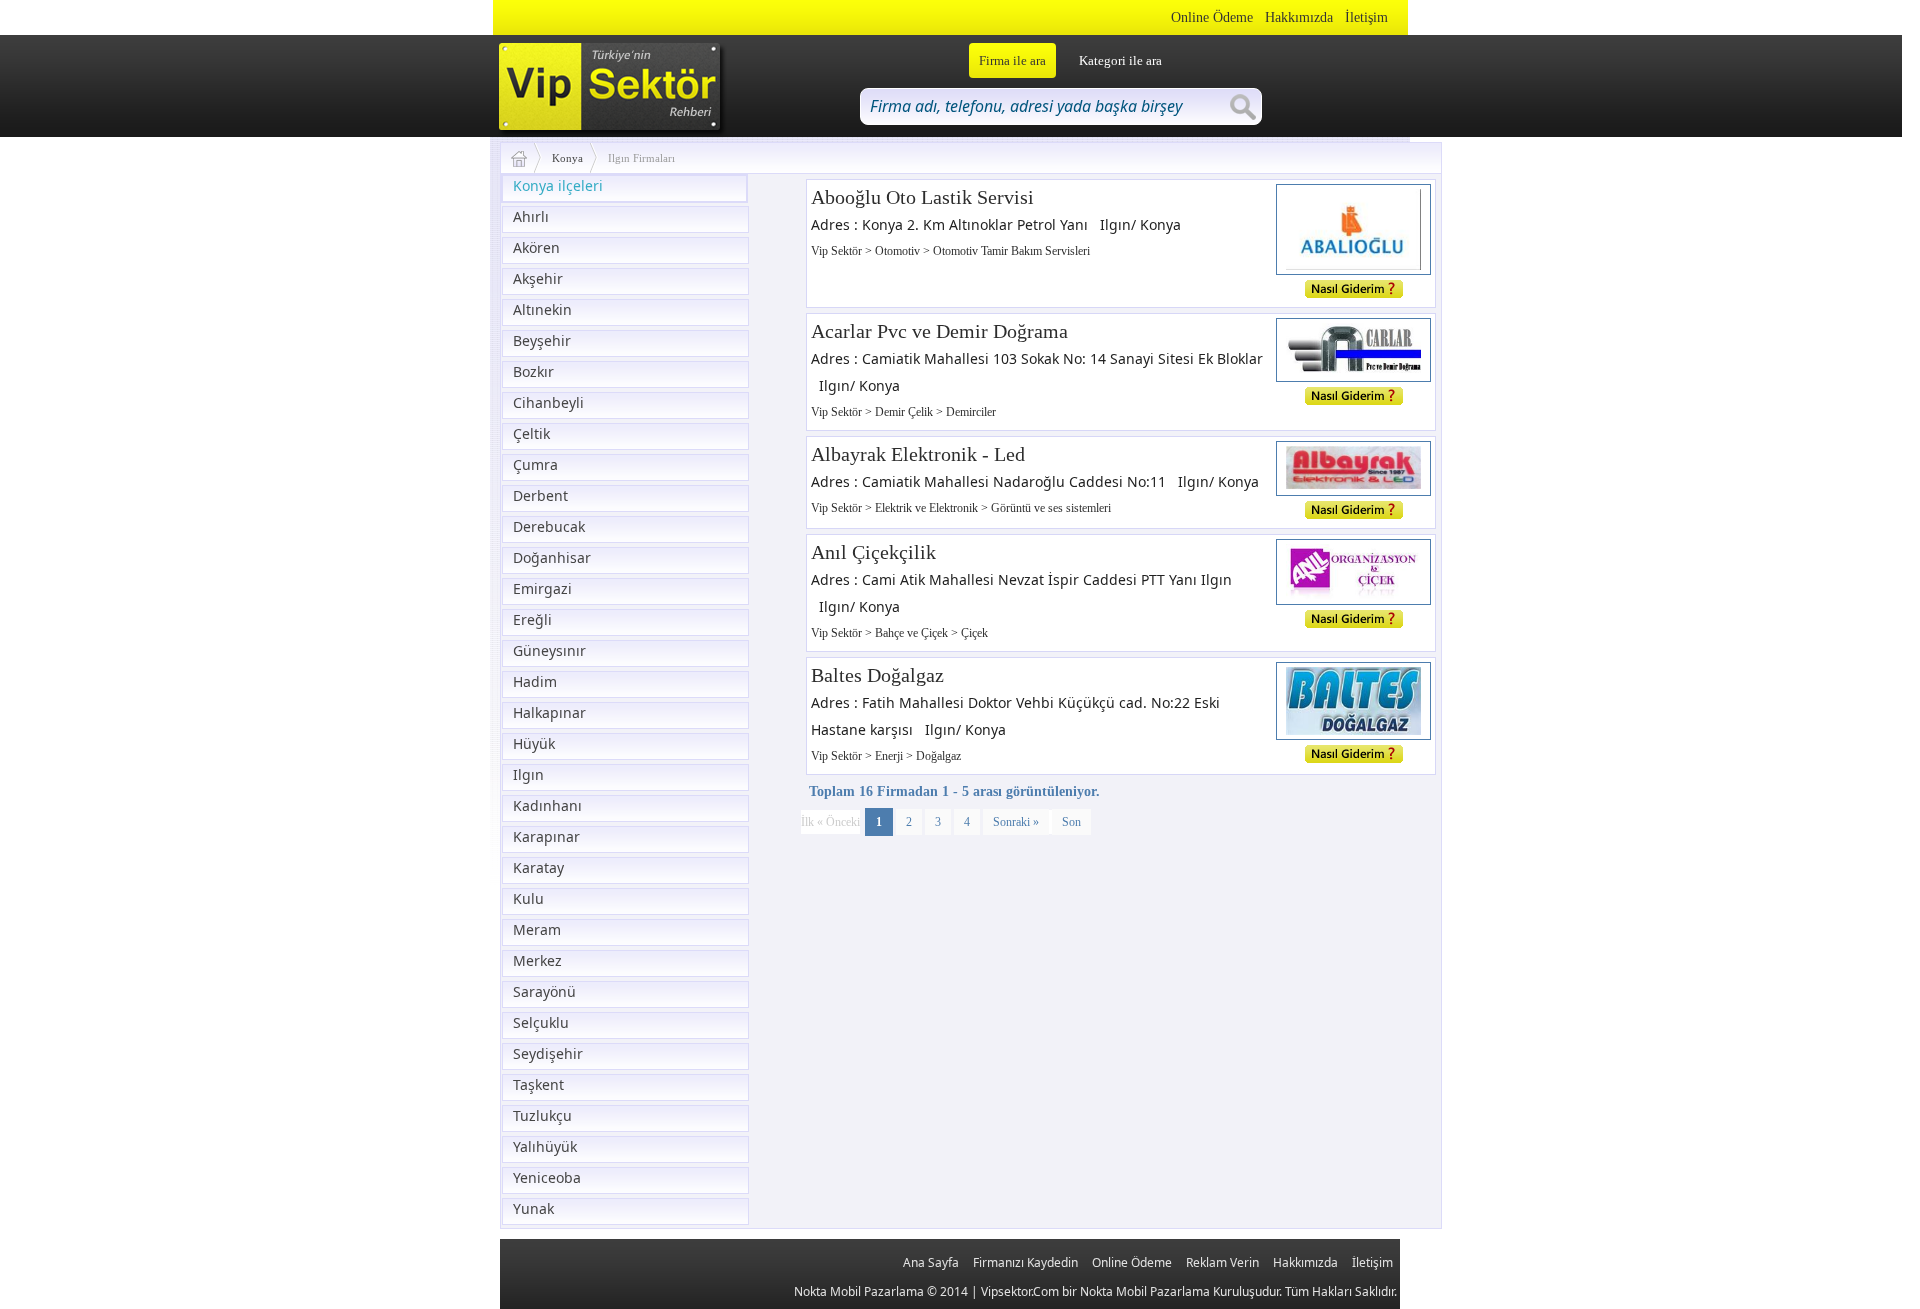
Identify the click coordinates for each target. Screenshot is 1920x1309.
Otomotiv (899, 251)
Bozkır (533, 371)
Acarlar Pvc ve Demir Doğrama (939, 331)
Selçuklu (541, 1022)
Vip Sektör (838, 251)
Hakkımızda (1299, 17)
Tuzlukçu (542, 1115)
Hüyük (534, 743)
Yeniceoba (547, 1177)
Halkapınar (549, 712)
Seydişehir (548, 1053)
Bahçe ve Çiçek (913, 633)
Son (1071, 822)
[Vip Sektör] (526, 158)
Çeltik (531, 433)
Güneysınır (549, 650)
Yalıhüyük (545, 1146)
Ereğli (532, 619)
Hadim (535, 681)
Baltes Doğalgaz (877, 675)
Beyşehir (542, 340)
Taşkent (538, 1084)
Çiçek (974, 633)
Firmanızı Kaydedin (1025, 1262)
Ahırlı (531, 216)
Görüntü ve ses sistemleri (1051, 508)
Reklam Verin (1222, 1262)
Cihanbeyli (548, 402)
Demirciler (971, 412)
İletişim (1366, 17)
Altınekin (542, 309)
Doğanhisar (552, 557)
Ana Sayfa (931, 1262)
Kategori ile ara (1120, 60)
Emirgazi (542, 588)
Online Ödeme (1212, 17)
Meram (537, 929)
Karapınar (546, 836)
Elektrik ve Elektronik (928, 508)
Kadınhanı (547, 805)
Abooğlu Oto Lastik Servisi (922, 197)
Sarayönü (544, 991)
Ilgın (528, 774)
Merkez (537, 960)
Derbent (540, 495)
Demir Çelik (905, 412)
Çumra (535, 464)
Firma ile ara (1012, 60)
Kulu (528, 898)
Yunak (533, 1208)
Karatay (538, 867)
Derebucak (549, 526)
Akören (536, 247)
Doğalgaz (938, 756)
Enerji (890, 756)
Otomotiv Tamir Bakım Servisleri (1011, 251)
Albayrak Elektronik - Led (918, 454)
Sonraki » (1016, 822)
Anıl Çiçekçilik (873, 552)
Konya (567, 158)
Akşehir (538, 278)
